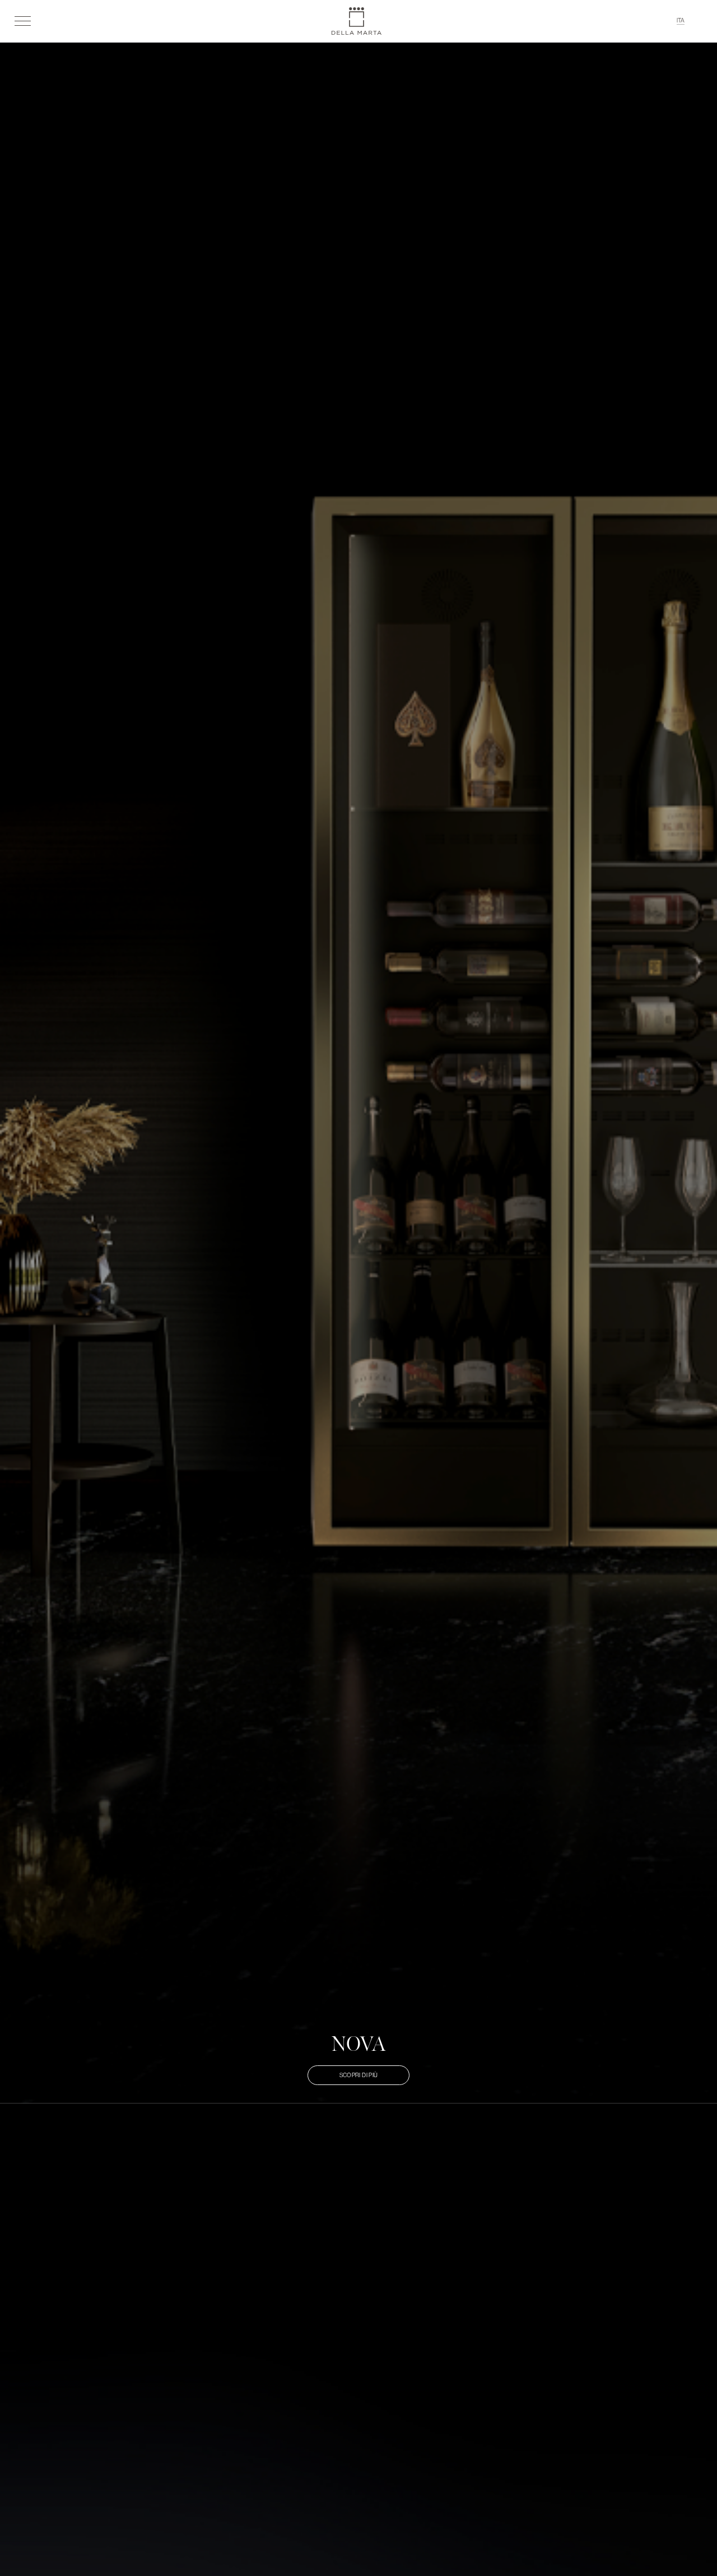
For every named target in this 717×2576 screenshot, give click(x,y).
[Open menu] (23, 21)
